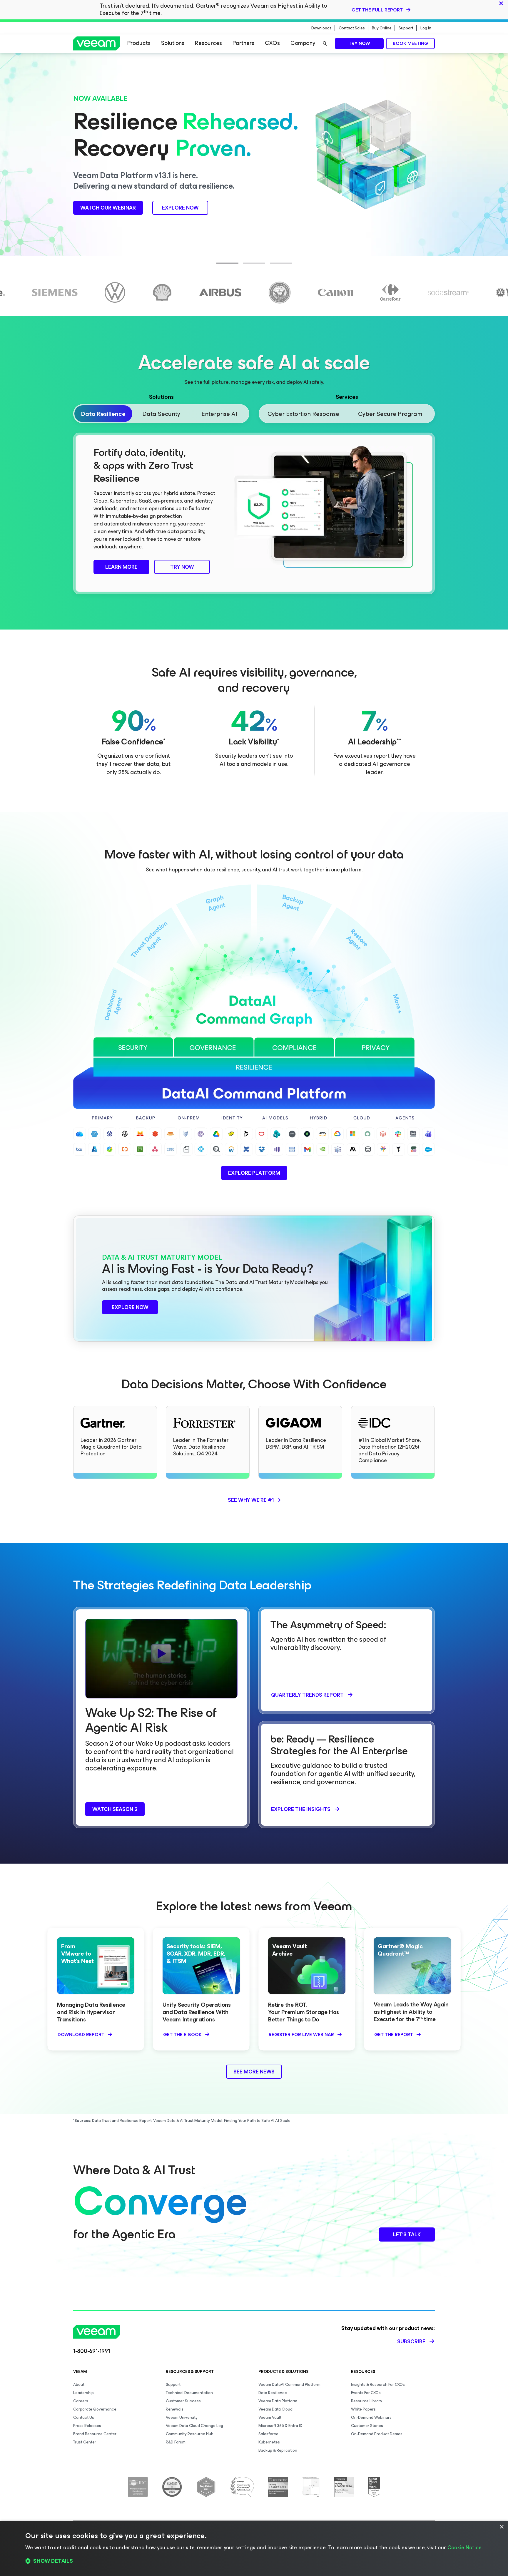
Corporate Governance (95, 2409)
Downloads (321, 28)
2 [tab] (246, 267)
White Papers (363, 2409)
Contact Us (84, 2417)
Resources (208, 43)
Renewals (175, 2409)
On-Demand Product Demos (377, 2434)
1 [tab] (219, 267)
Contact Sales (352, 28)
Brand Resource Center (95, 2434)
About (79, 2385)
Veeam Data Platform (278, 2401)
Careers (81, 2401)
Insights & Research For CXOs (378, 2385)
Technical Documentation (189, 2393)
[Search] (325, 43)
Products (139, 43)
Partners (243, 43)
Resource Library (367, 2401)
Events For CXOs (366, 2393)
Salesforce (268, 2434)
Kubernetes (269, 2442)
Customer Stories (367, 2426)
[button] (254, 2561)
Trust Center (85, 2442)
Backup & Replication (278, 2450)
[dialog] (254, 2548)
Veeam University (182, 2417)
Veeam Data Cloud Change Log (194, 2426)
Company (303, 43)
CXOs (272, 43)
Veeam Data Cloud (275, 2409)
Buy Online (382, 28)
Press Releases (87, 2426)
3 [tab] (273, 267)
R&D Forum (176, 2442)
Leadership (83, 2393)
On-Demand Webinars (371, 2417)
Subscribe (411, 2341)
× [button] (501, 2527)
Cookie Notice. (465, 2547)
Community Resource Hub (190, 2434)
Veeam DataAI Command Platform (289, 2385)
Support (406, 28)
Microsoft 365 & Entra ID (280, 2426)
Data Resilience (273, 2393)
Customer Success (183, 2401)
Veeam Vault (270, 2417)
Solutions (173, 43)
